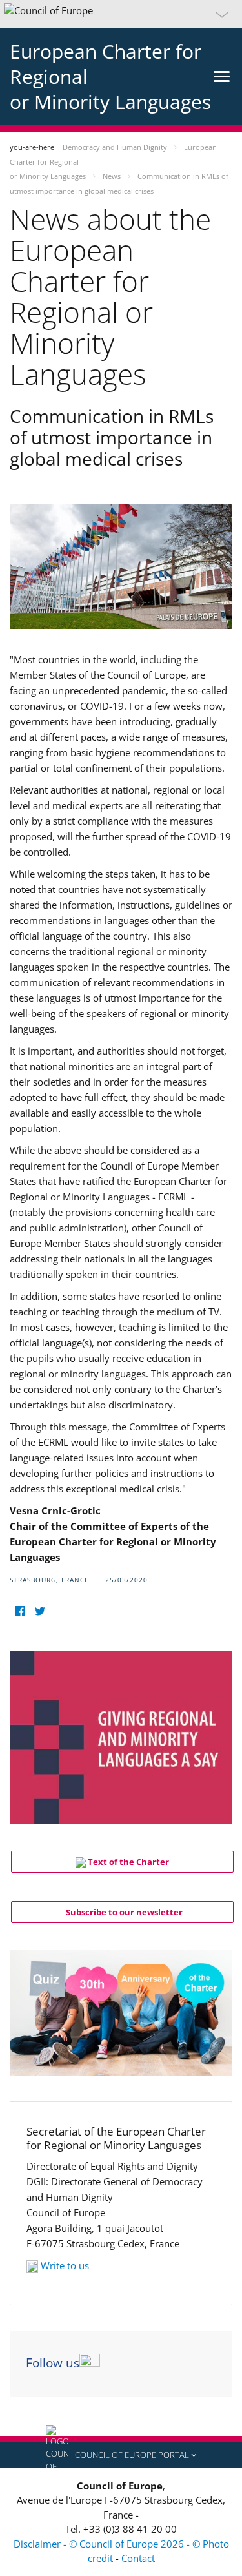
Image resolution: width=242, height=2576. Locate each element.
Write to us (65, 2265)
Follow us (53, 2363)
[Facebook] (20, 1612)
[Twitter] (40, 1612)
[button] (121, 14)
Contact (138, 2558)
